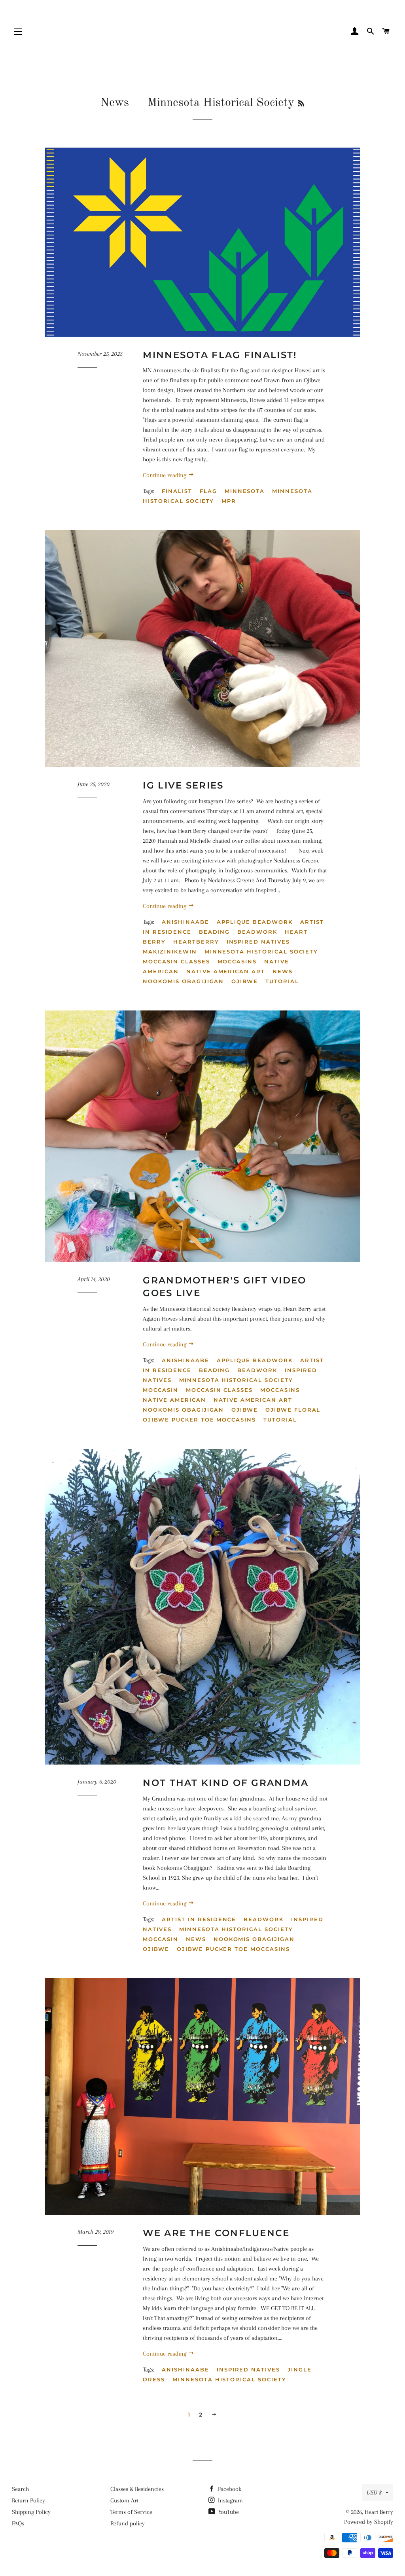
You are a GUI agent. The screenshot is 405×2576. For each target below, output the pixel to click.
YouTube (228, 2512)
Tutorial (282, 981)
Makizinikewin (170, 952)
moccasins (237, 961)
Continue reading (165, 475)
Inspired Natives (258, 942)
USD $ (374, 2493)
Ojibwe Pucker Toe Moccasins (199, 1420)
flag (208, 491)
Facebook (229, 2489)
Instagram (230, 2500)
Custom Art (124, 2500)
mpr (229, 501)
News (114, 103)
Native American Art (226, 971)
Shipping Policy (31, 2512)
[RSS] (301, 104)
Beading (215, 932)
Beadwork (257, 932)
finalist (177, 491)
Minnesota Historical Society (261, 952)
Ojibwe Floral (293, 1410)
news (283, 971)
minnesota (245, 491)
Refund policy (128, 2523)
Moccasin (161, 1390)
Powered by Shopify (369, 2522)
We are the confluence (216, 2233)
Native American (174, 1400)
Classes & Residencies (137, 2489)
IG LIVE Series (183, 785)
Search (20, 2489)
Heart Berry (379, 2512)
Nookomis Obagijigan (183, 981)
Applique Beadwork (255, 922)
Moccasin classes (176, 961)
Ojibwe (245, 981)
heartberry (196, 942)
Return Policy (28, 2500)
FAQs (18, 2523)
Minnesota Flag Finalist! (220, 355)
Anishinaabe (185, 922)
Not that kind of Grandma (226, 1783)
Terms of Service (131, 2512)
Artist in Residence (199, 1919)
